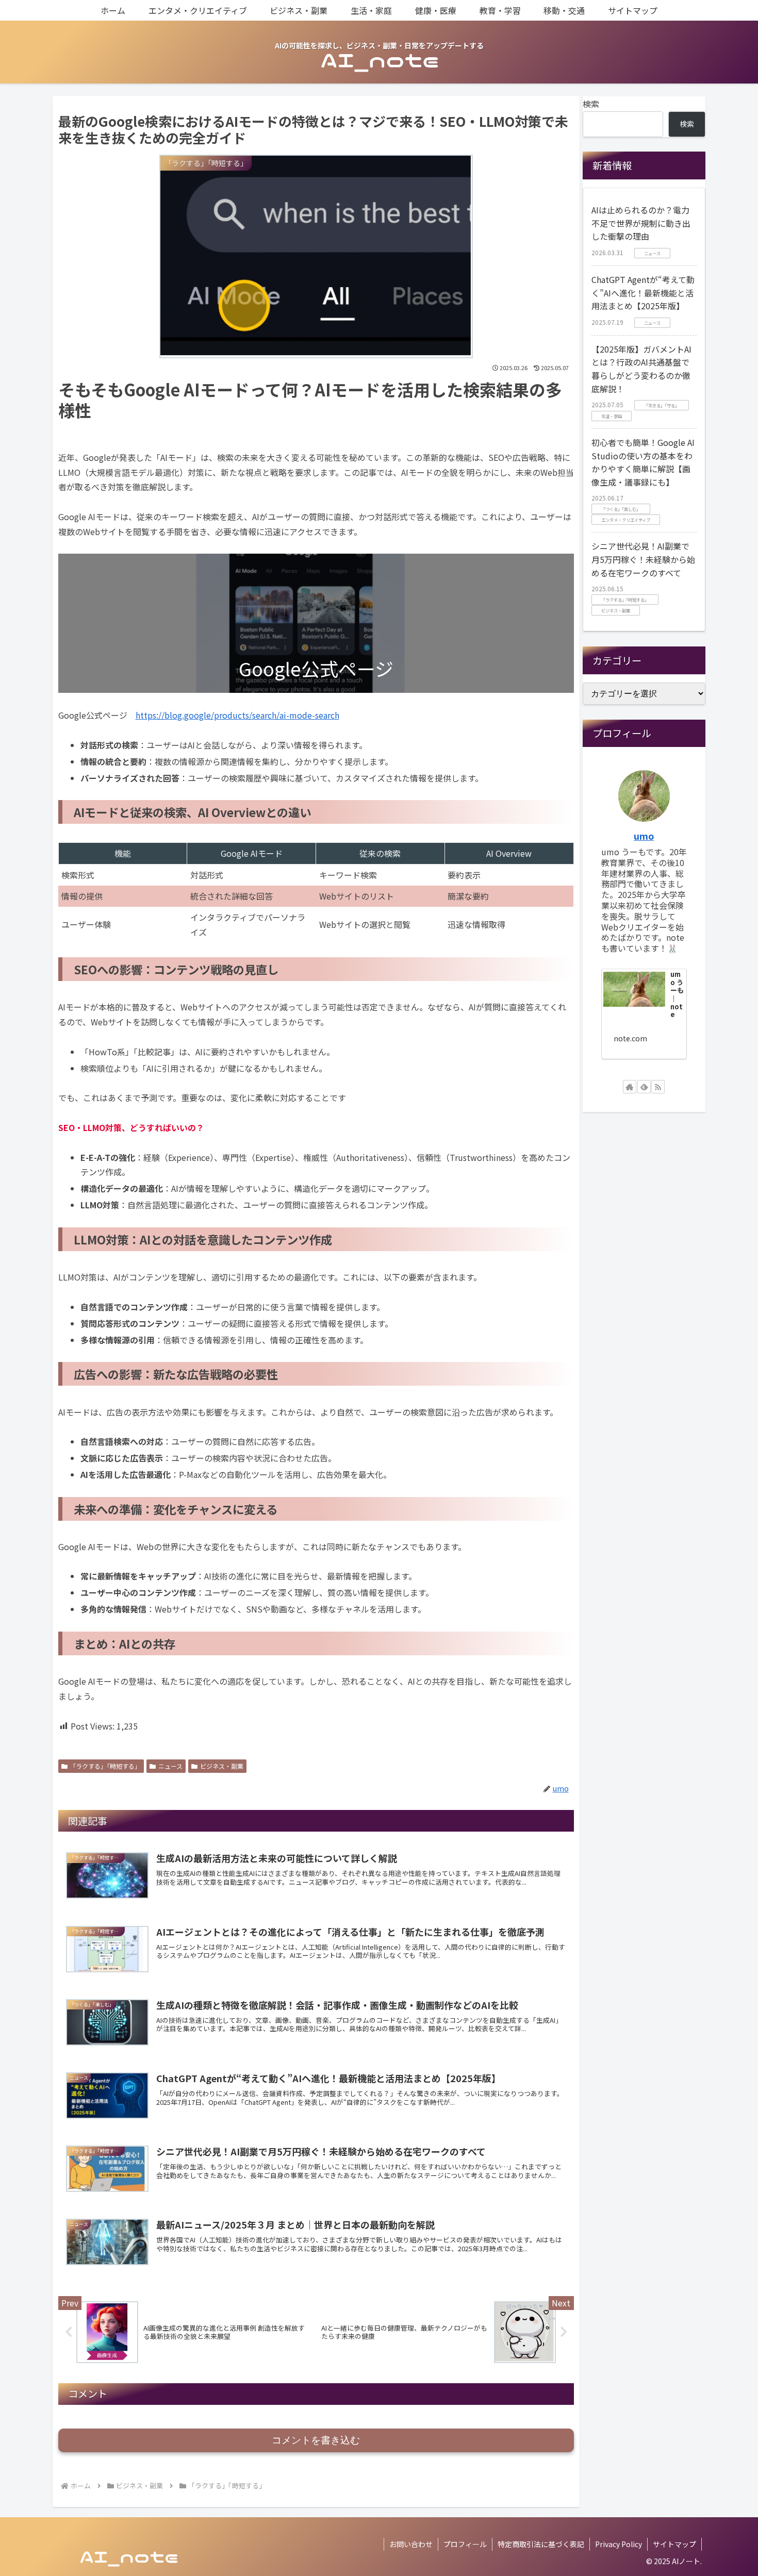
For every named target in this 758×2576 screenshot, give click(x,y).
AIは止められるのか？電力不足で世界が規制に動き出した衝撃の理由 (641, 223)
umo (644, 836)
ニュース (170, 1766)
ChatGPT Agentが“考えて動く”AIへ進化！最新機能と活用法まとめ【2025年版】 (643, 293)
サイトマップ (674, 2544)
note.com (630, 1038)
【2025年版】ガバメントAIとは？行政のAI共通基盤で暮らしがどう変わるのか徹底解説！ (641, 369)
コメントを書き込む (316, 2440)
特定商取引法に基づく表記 (541, 2544)
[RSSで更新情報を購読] (658, 1087)
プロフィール (465, 2544)
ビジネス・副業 (222, 1766)
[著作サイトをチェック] (630, 1087)
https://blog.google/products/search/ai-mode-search (237, 715)
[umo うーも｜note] (634, 989)
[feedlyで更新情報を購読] (644, 1087)
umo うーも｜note (677, 994)
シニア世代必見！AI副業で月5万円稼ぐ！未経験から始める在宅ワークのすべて (643, 559)
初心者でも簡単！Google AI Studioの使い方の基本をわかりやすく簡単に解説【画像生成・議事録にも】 (643, 462)
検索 (591, 104)
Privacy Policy (619, 2544)
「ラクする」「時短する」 (105, 1766)
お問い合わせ (411, 2544)
